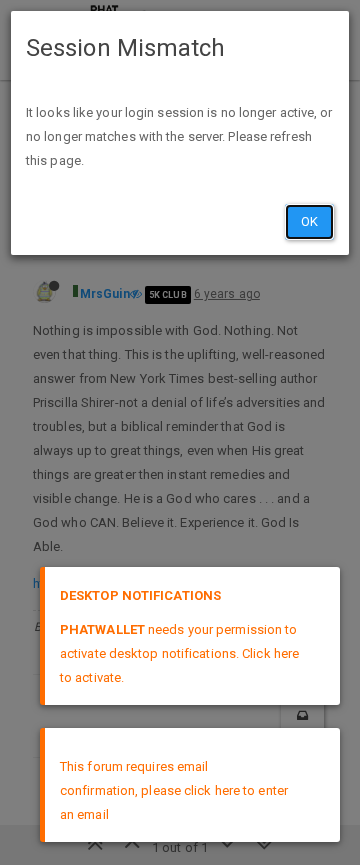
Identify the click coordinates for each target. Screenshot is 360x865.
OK (309, 221)
